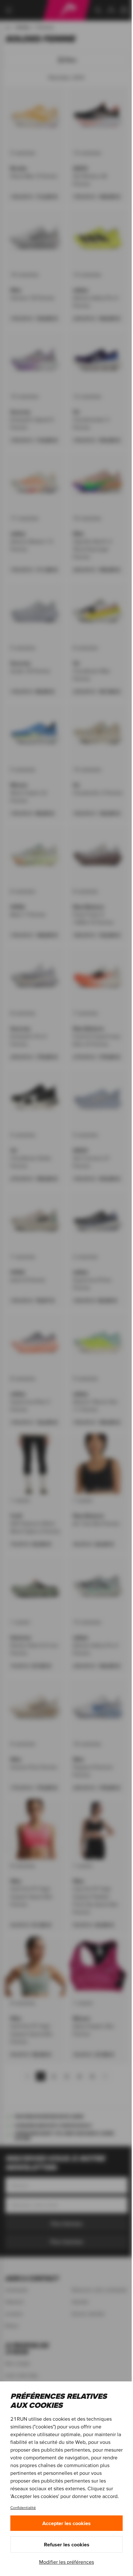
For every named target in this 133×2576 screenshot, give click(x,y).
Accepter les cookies (66, 2523)
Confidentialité (23, 2508)
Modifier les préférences (66, 2562)
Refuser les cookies (67, 2544)
